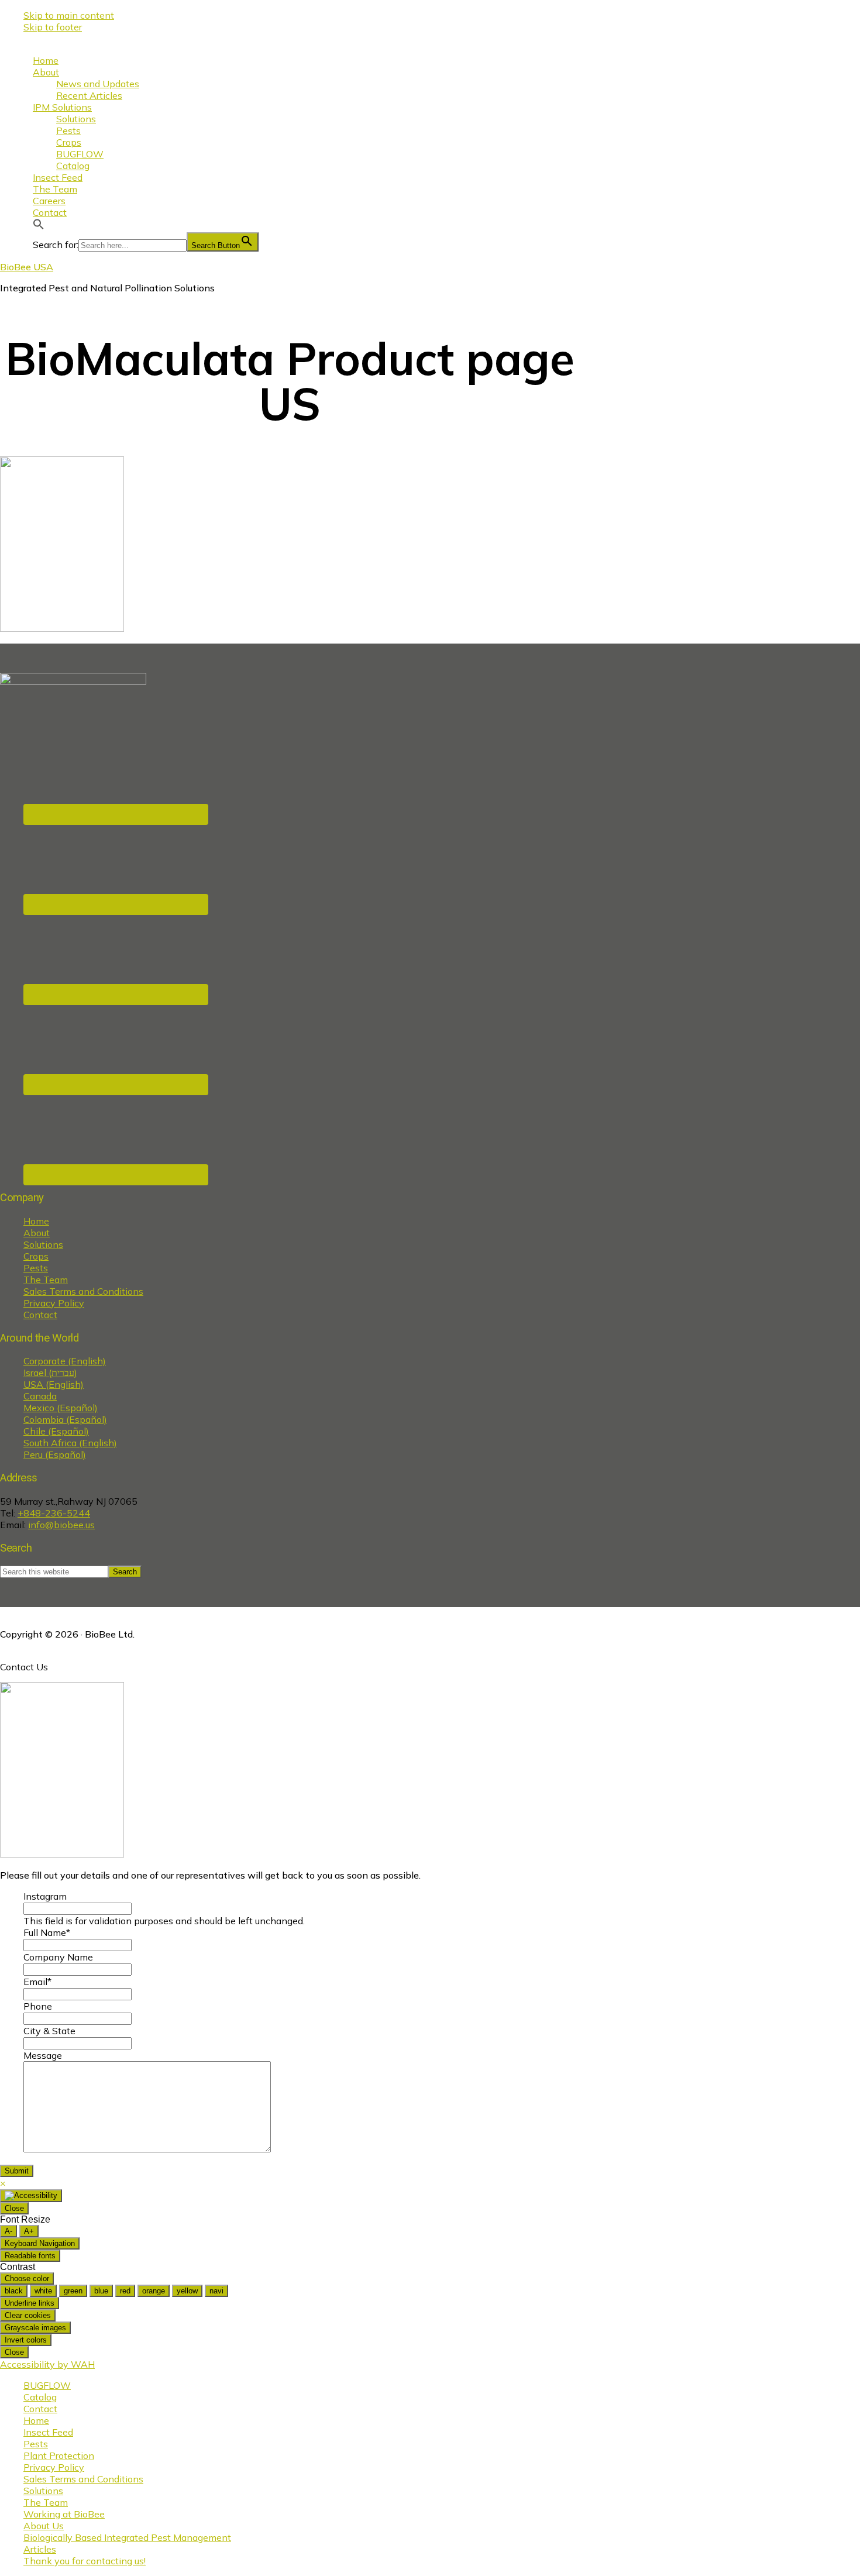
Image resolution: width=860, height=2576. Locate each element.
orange (154, 2291)
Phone (38, 2006)
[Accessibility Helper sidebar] (31, 2196)
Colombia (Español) (65, 1419)
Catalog (40, 2397)
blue (101, 2291)
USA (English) (54, 1384)
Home (36, 1221)
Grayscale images (35, 2328)
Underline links (30, 2303)
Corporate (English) (65, 1361)
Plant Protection (59, 2455)
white (43, 2291)
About (37, 1233)
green (73, 2291)
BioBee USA (27, 267)
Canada (40, 1396)
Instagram (45, 1896)
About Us (44, 2526)
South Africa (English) (70, 1443)
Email (37, 1982)
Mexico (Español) (61, 1408)
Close (14, 2208)
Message (43, 2055)
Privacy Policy (54, 1303)
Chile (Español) (56, 1431)
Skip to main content (69, 15)
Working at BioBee (64, 2514)
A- (8, 2231)
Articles (40, 2549)
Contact (40, 1315)
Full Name (47, 1932)
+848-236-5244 (54, 1513)
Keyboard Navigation (40, 2243)
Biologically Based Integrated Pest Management (127, 2537)
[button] (39, 226)
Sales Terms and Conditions (83, 1291)
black (14, 2291)
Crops (36, 1256)
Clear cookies (28, 2315)
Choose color (27, 2278)
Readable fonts (30, 2256)
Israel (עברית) (50, 1373)
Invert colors (26, 2340)
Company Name (58, 1957)
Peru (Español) (55, 1454)
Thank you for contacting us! (85, 2561)
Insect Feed (48, 2432)
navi (216, 2291)
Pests (36, 1268)
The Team (46, 1280)
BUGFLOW (47, 2385)
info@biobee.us (61, 1525)
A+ (29, 2231)
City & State (49, 2031)
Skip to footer (53, 27)
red (125, 2291)
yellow (187, 2291)
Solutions (43, 1244)
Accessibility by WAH (47, 2364)
